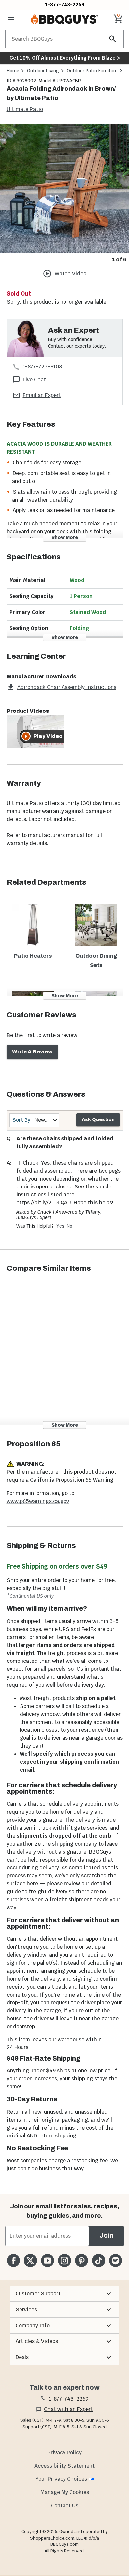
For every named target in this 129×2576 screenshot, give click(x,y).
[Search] (113, 39)
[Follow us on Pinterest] (82, 2260)
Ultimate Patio (25, 109)
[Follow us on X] (30, 2260)
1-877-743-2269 (65, 4)
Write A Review (32, 1052)
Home (13, 71)
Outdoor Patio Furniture (92, 71)
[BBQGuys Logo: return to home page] (64, 19)
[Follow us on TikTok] (98, 2260)
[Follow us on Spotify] (116, 2260)
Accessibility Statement (64, 2466)
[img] (64, 189)
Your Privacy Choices (61, 2479)
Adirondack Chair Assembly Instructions (67, 687)
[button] (64, 2294)
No (70, 1226)
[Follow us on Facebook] (13, 2260)
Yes (60, 1226)
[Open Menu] (11, 19)
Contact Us (65, 2506)
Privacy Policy (64, 2452)
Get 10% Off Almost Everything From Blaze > (65, 58)
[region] (64, 194)
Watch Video (70, 273)
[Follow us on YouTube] (47, 2260)
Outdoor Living (43, 71)
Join (106, 2236)
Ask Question (98, 1120)
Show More (65, 538)
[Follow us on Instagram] (64, 2260)
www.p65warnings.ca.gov (38, 1501)
